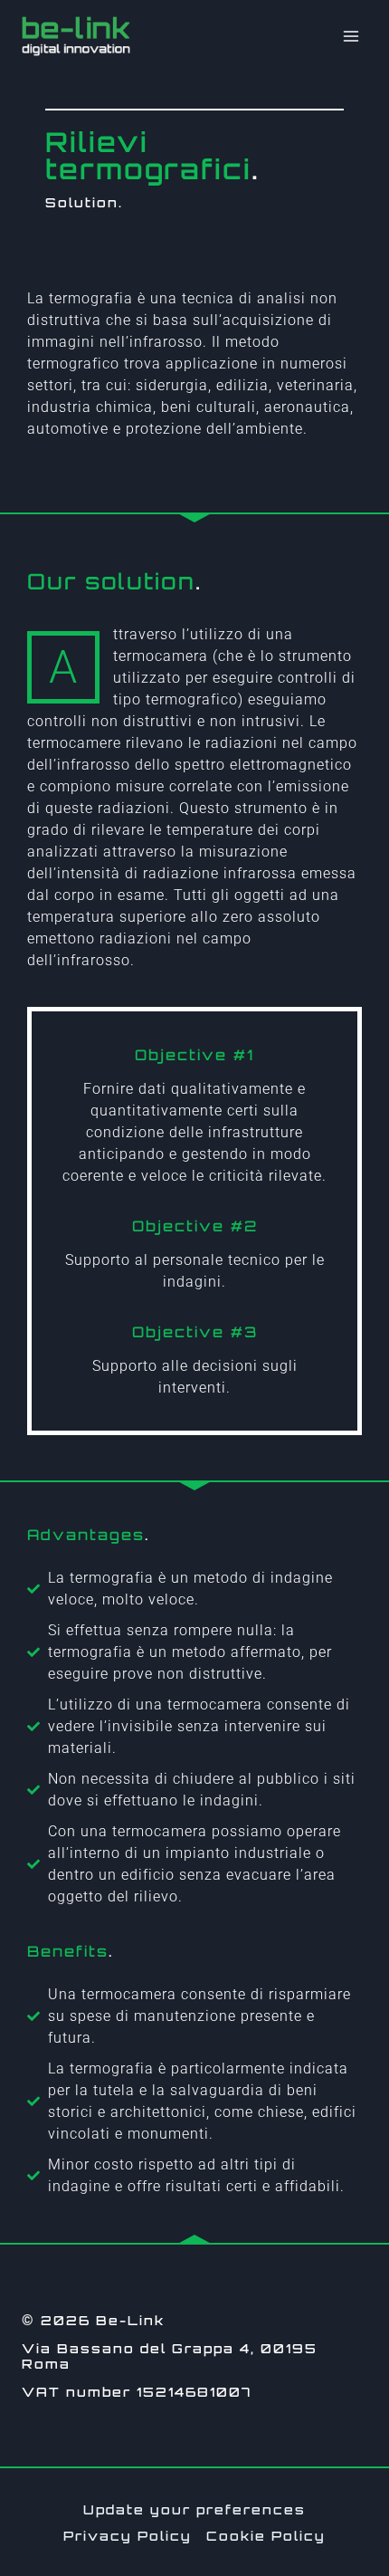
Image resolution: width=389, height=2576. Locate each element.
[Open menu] (351, 36)
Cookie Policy (266, 2536)
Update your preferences (194, 2509)
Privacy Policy (128, 2536)
